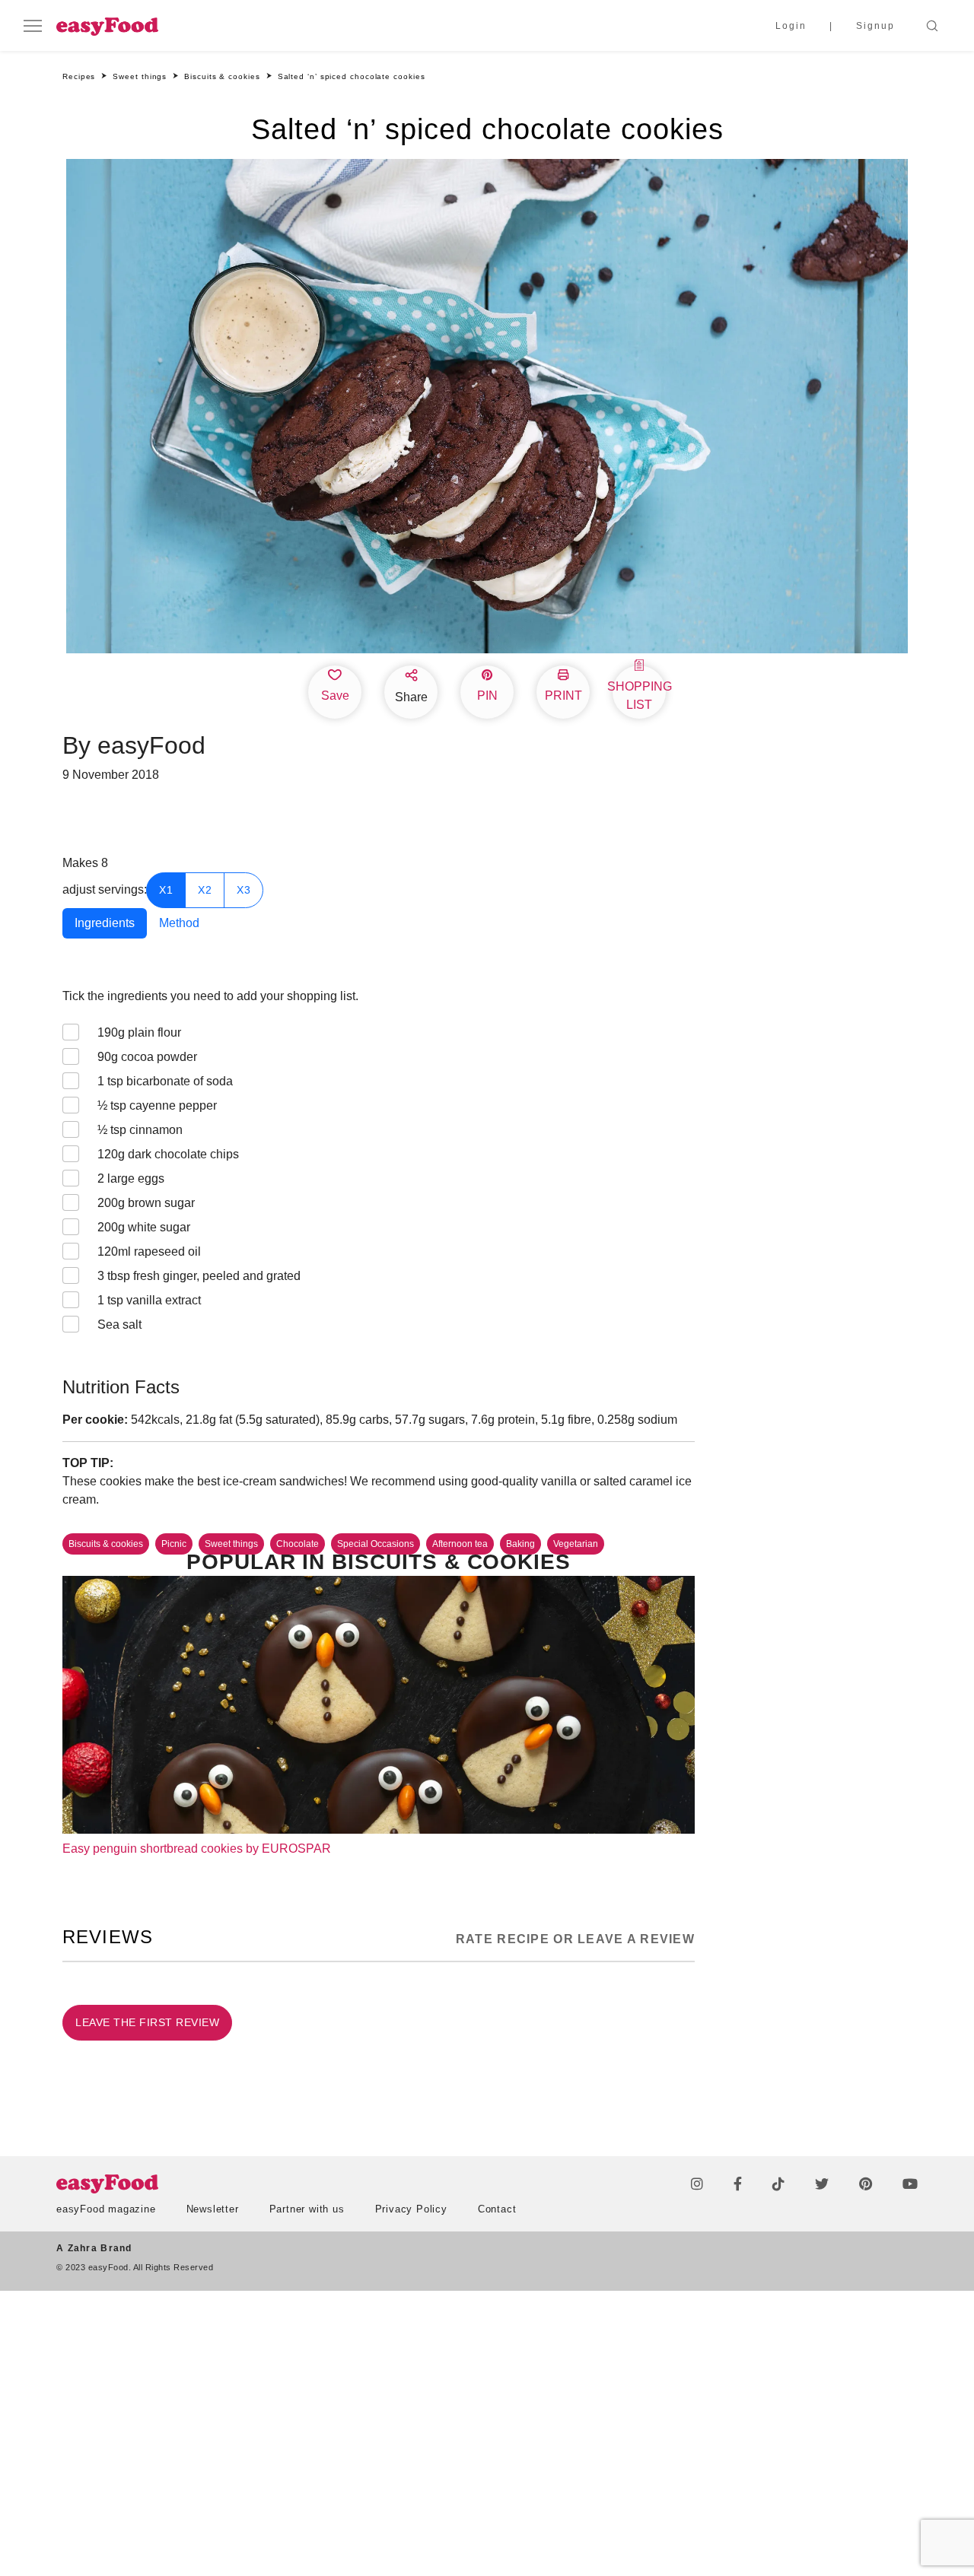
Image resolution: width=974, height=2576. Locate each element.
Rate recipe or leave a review (575, 1939)
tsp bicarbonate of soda (165, 1081)
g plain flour (139, 1032)
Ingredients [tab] (105, 923)
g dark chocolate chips (168, 1154)
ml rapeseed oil (149, 1251)
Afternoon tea (460, 1544)
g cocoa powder (147, 1057)
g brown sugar (146, 1203)
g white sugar (144, 1227)
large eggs (131, 1178)
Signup (875, 26)
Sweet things (231, 1544)
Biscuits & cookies (106, 1544)
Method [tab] (179, 923)
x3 (243, 890)
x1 (166, 890)
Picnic (174, 1544)
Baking (520, 1544)
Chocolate (298, 1544)
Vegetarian (576, 1544)
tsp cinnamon (140, 1130)
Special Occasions (376, 1544)
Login (791, 26)
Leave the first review (147, 2022)
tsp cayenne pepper (157, 1105)
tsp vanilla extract (149, 1300)
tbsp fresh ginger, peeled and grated (199, 1276)
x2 (205, 890)
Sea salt (119, 1325)
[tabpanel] (379, 1164)
